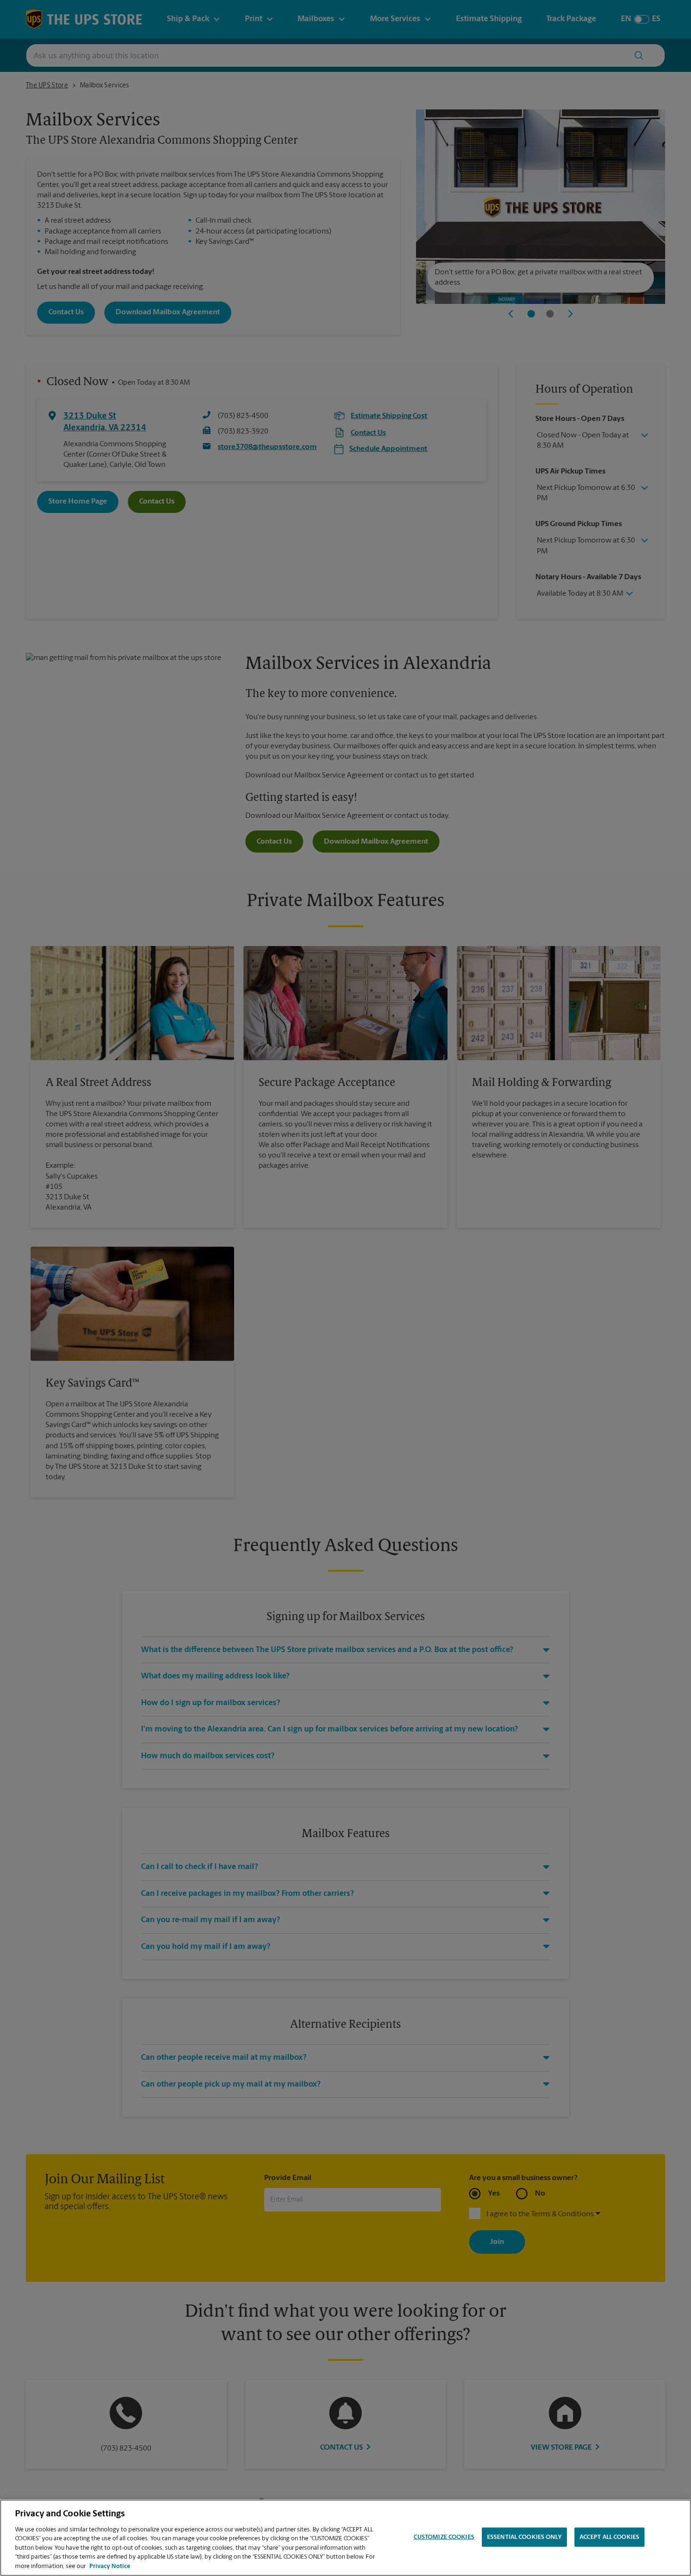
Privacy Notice (110, 2566)
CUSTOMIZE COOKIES (444, 2537)
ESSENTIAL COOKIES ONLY (524, 2537)
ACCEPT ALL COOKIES (609, 2537)
